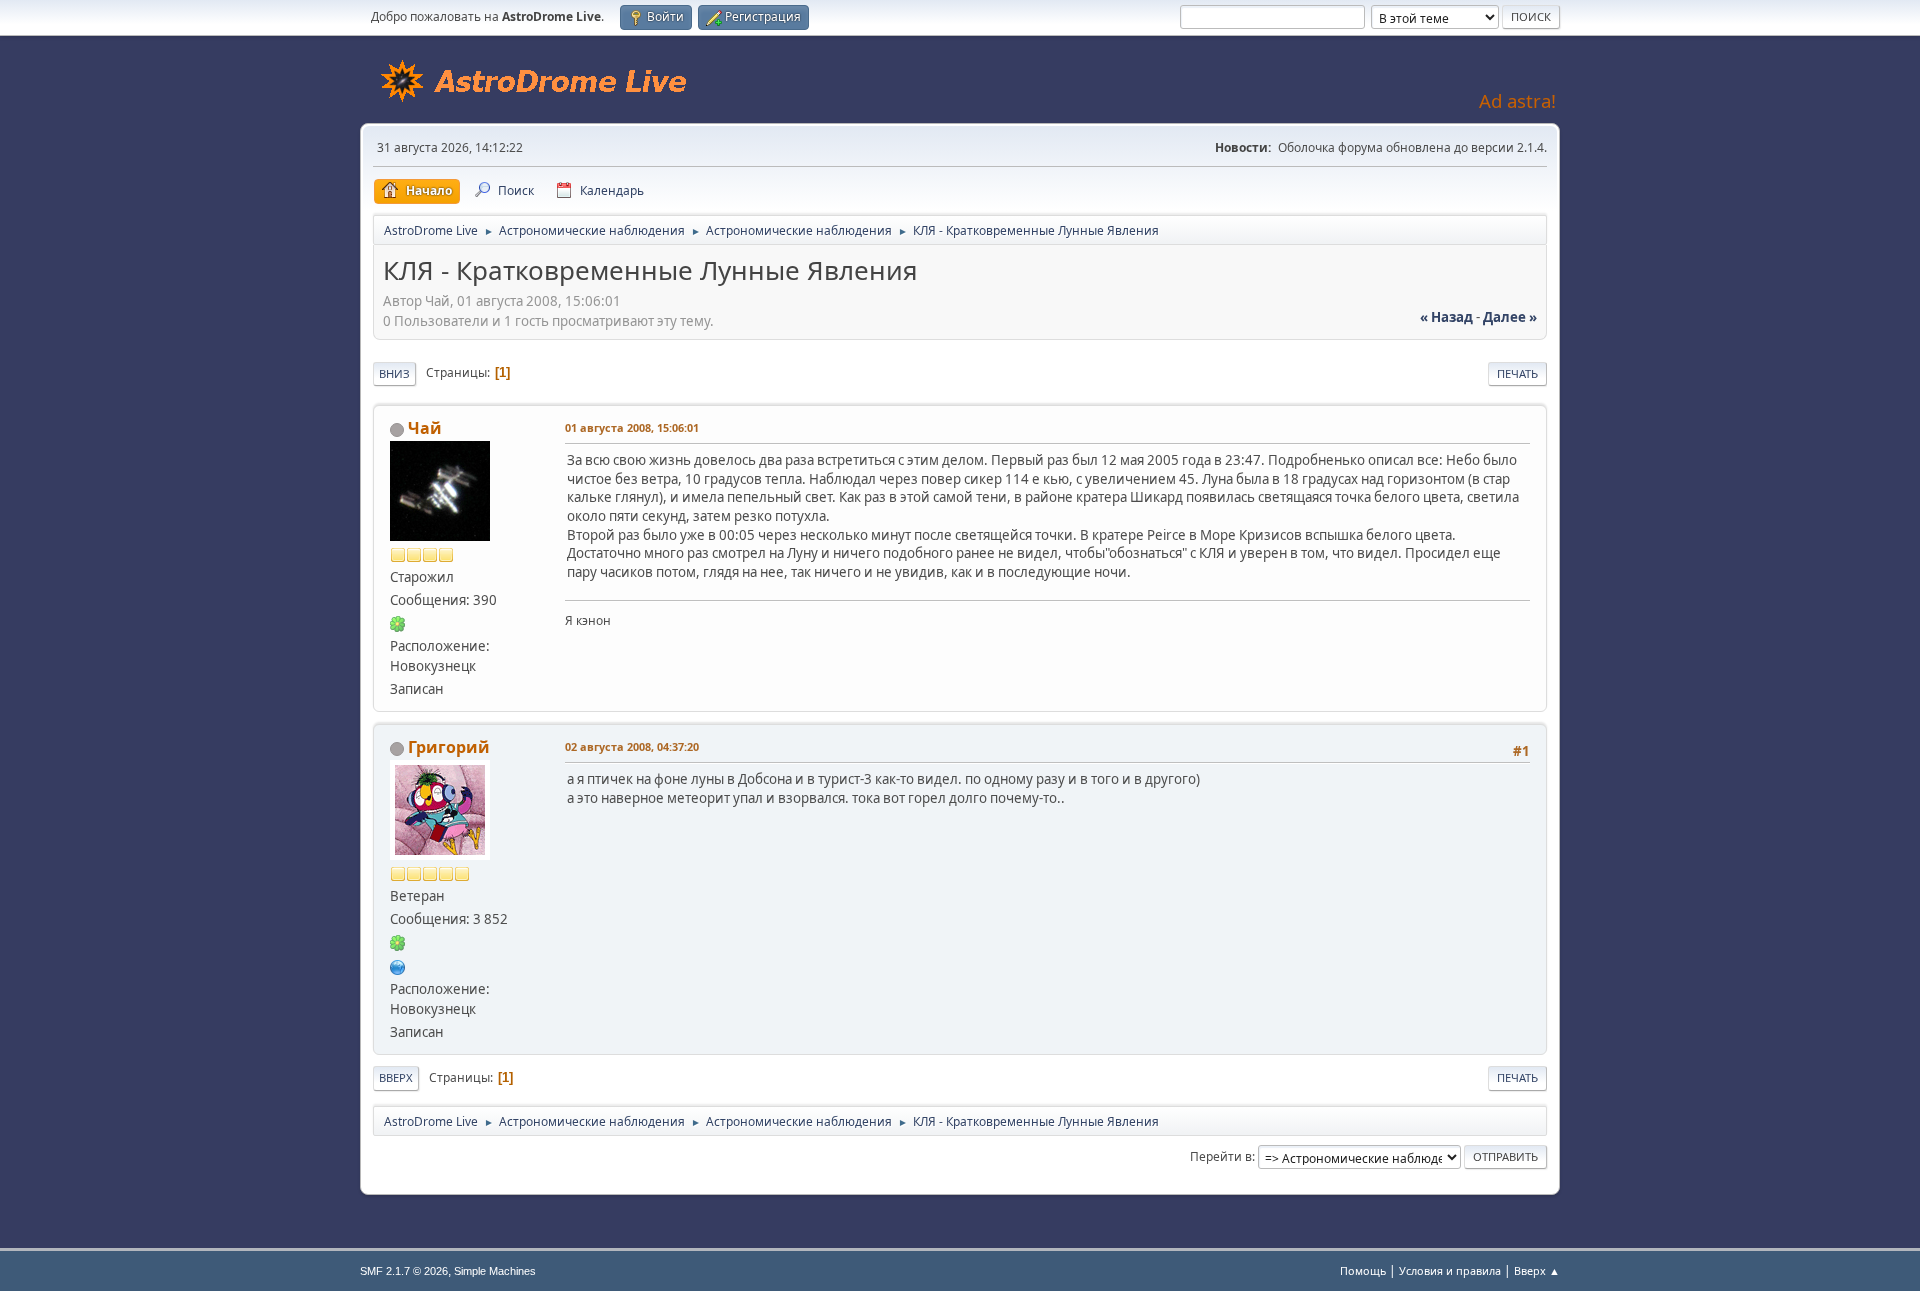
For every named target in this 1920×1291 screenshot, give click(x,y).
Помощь (1363, 1270)
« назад (1446, 317)
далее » (1510, 317)
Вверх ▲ (1537, 1270)
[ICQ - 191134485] (398, 623)
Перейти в (1221, 1156)
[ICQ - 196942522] (398, 942)
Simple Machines (495, 1271)
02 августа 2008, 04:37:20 (632, 746)
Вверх (396, 1077)
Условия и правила (1450, 1270)
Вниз (394, 373)
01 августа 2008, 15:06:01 (632, 427)
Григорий (449, 747)
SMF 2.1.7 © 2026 (404, 1271)
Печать (1517, 373)
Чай (425, 428)
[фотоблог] (398, 965)
